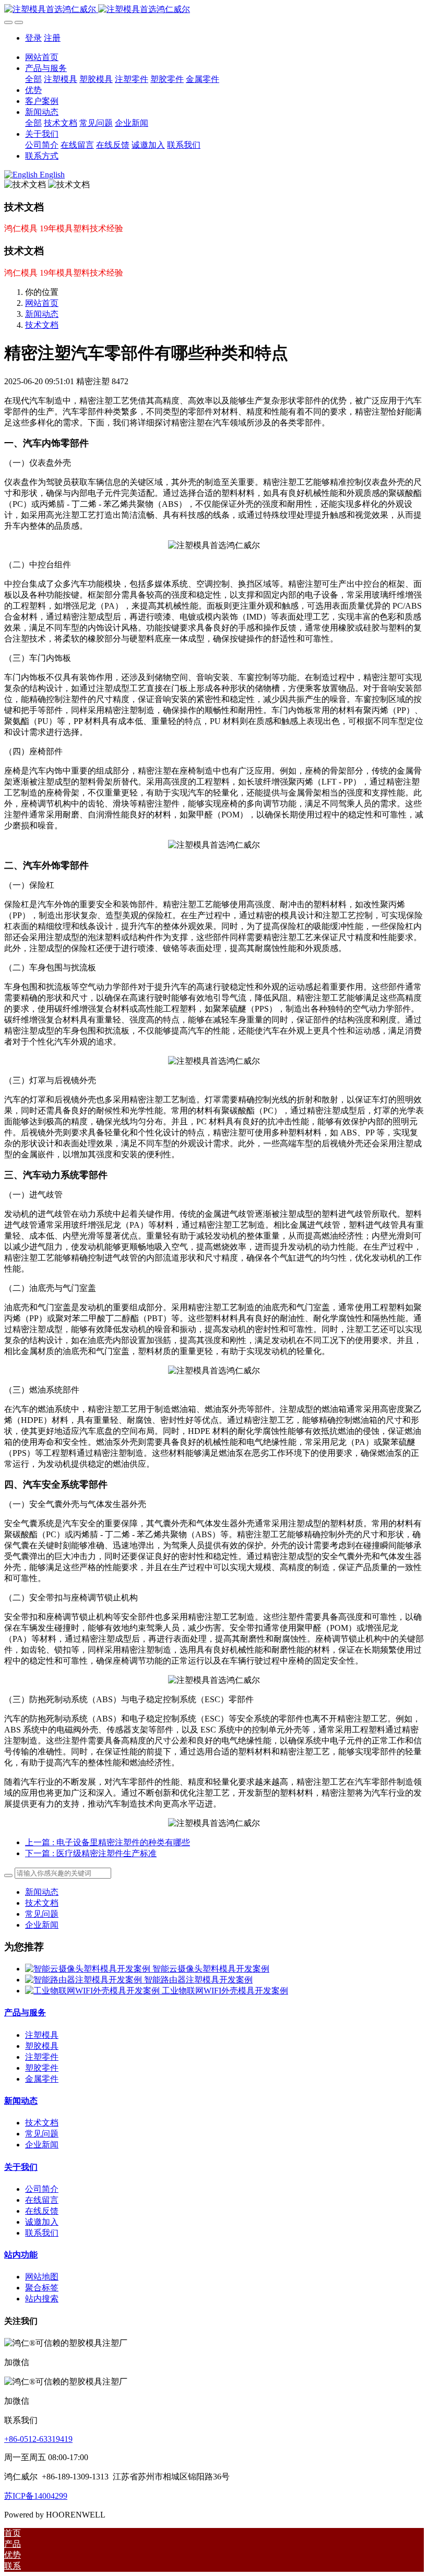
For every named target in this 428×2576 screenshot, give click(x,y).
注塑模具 (42, 2035)
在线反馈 (42, 2211)
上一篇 (108, 1842)
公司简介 (42, 2189)
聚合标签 (42, 2288)
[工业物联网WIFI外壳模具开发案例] (93, 1991)
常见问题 (42, 1914)
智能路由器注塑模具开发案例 (198, 1980)
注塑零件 (42, 2057)
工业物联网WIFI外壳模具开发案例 (225, 1991)
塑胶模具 (42, 2046)
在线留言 (42, 2200)
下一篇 (91, 1853)
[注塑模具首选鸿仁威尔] (214, 10)
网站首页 (42, 57)
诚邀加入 (42, 2222)
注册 (52, 38)
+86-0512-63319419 (38, 2439)
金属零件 (42, 2079)
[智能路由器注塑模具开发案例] (85, 1980)
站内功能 (21, 2255)
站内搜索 (42, 2299)
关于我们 (21, 2167)
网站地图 (42, 2277)
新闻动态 (42, 314)
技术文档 (42, 325)
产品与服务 (25, 2013)
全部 (33, 79)
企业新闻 (42, 1925)
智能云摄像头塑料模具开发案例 (211, 1969)
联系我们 (42, 2233)
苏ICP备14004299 (36, 2496)
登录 (33, 38)
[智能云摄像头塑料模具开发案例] (89, 1969)
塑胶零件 (42, 2068)
